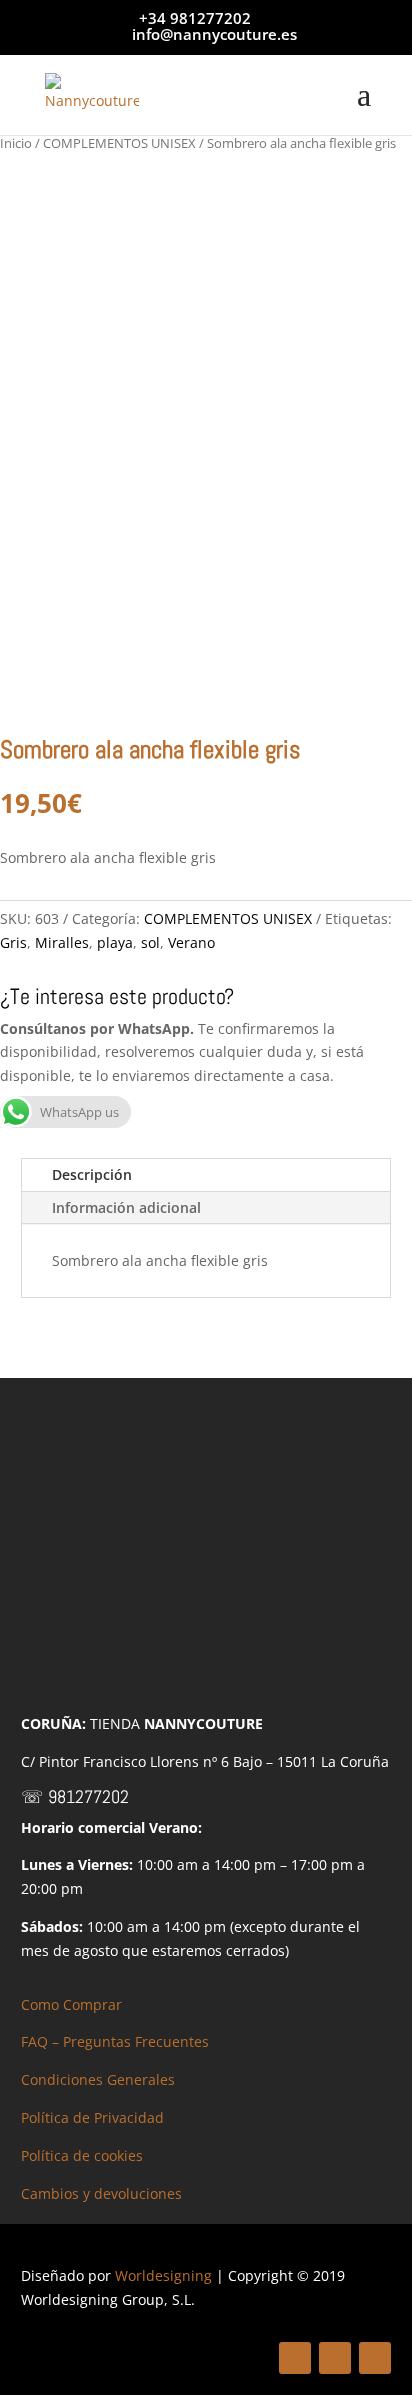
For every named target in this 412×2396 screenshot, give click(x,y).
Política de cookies (82, 2155)
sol (150, 942)
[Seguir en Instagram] (375, 2358)
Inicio (16, 143)
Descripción (92, 1174)
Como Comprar (71, 2004)
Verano (191, 942)
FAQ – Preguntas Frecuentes (115, 2041)
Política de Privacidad (92, 2117)
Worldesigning (163, 2275)
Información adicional (126, 1207)
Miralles (62, 942)
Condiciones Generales (98, 2079)
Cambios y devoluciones (101, 2193)
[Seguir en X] (335, 2358)
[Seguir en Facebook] (295, 2358)
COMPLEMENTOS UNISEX (119, 143)
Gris (13, 942)
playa (115, 942)
